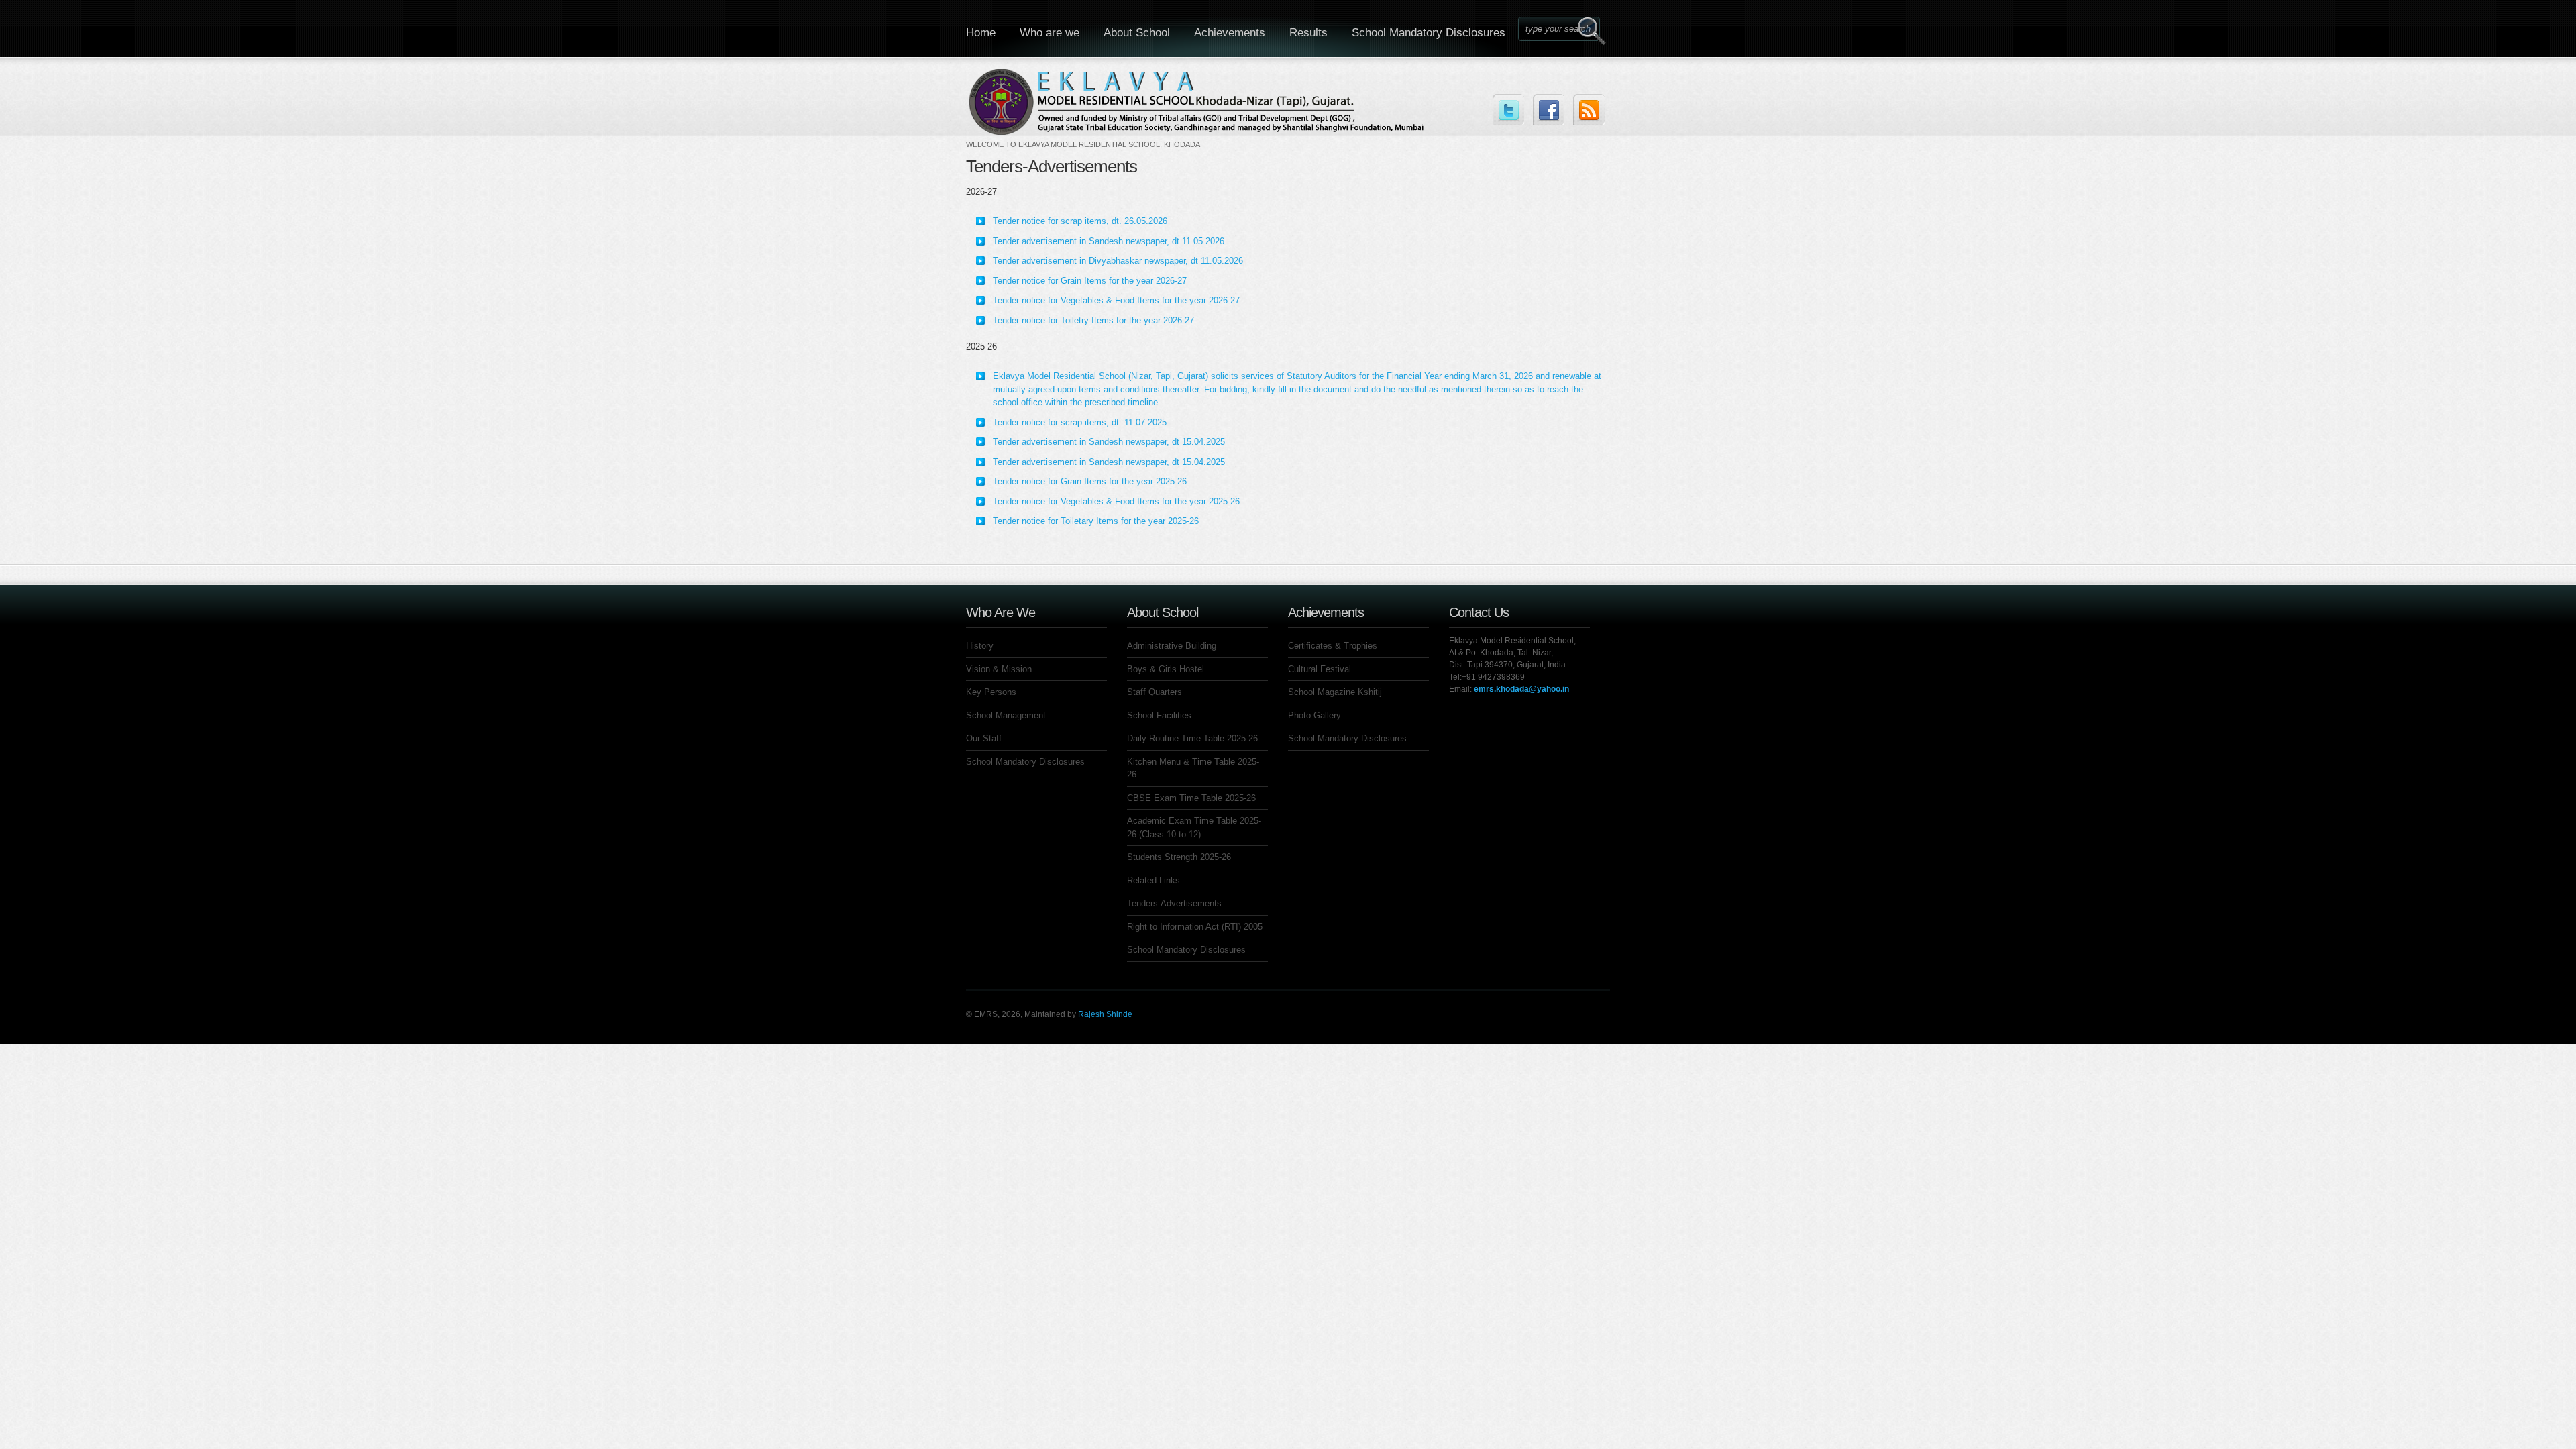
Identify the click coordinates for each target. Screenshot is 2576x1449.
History (980, 646)
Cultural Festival (1320, 669)
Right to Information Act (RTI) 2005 (1195, 927)
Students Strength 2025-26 (1179, 857)
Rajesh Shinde (1105, 1014)
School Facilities (1159, 715)
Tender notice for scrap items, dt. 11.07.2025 (1080, 422)
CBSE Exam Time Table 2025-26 (1191, 798)
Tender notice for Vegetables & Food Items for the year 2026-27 (1116, 300)
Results (1308, 33)
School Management (1006, 715)
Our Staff (984, 738)
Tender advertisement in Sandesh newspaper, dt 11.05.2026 (1109, 241)
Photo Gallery (1314, 715)
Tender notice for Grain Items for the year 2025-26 (1090, 481)
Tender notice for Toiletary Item (1053, 521)
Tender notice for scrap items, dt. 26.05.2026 (1080, 221)
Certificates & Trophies (1333, 646)
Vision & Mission (999, 669)
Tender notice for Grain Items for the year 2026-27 (1090, 281)
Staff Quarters (1155, 692)
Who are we (1050, 33)
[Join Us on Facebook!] (1549, 110)
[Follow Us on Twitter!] (1508, 110)
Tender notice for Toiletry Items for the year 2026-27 (1093, 320)
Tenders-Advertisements (1174, 903)
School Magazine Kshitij (1335, 692)
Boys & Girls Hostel (1166, 669)
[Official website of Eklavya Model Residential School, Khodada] (1198, 110)
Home (981, 33)
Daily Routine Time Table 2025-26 (1192, 738)
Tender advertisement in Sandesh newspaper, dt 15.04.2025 (1109, 442)
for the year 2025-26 (1159, 521)
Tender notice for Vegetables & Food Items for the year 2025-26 (1116, 501)
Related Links (1153, 880)
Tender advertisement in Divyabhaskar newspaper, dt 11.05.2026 (1118, 261)
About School (1137, 33)
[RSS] (1589, 110)
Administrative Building (1172, 646)
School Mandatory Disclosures (1429, 33)
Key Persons (991, 692)
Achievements (1230, 33)
